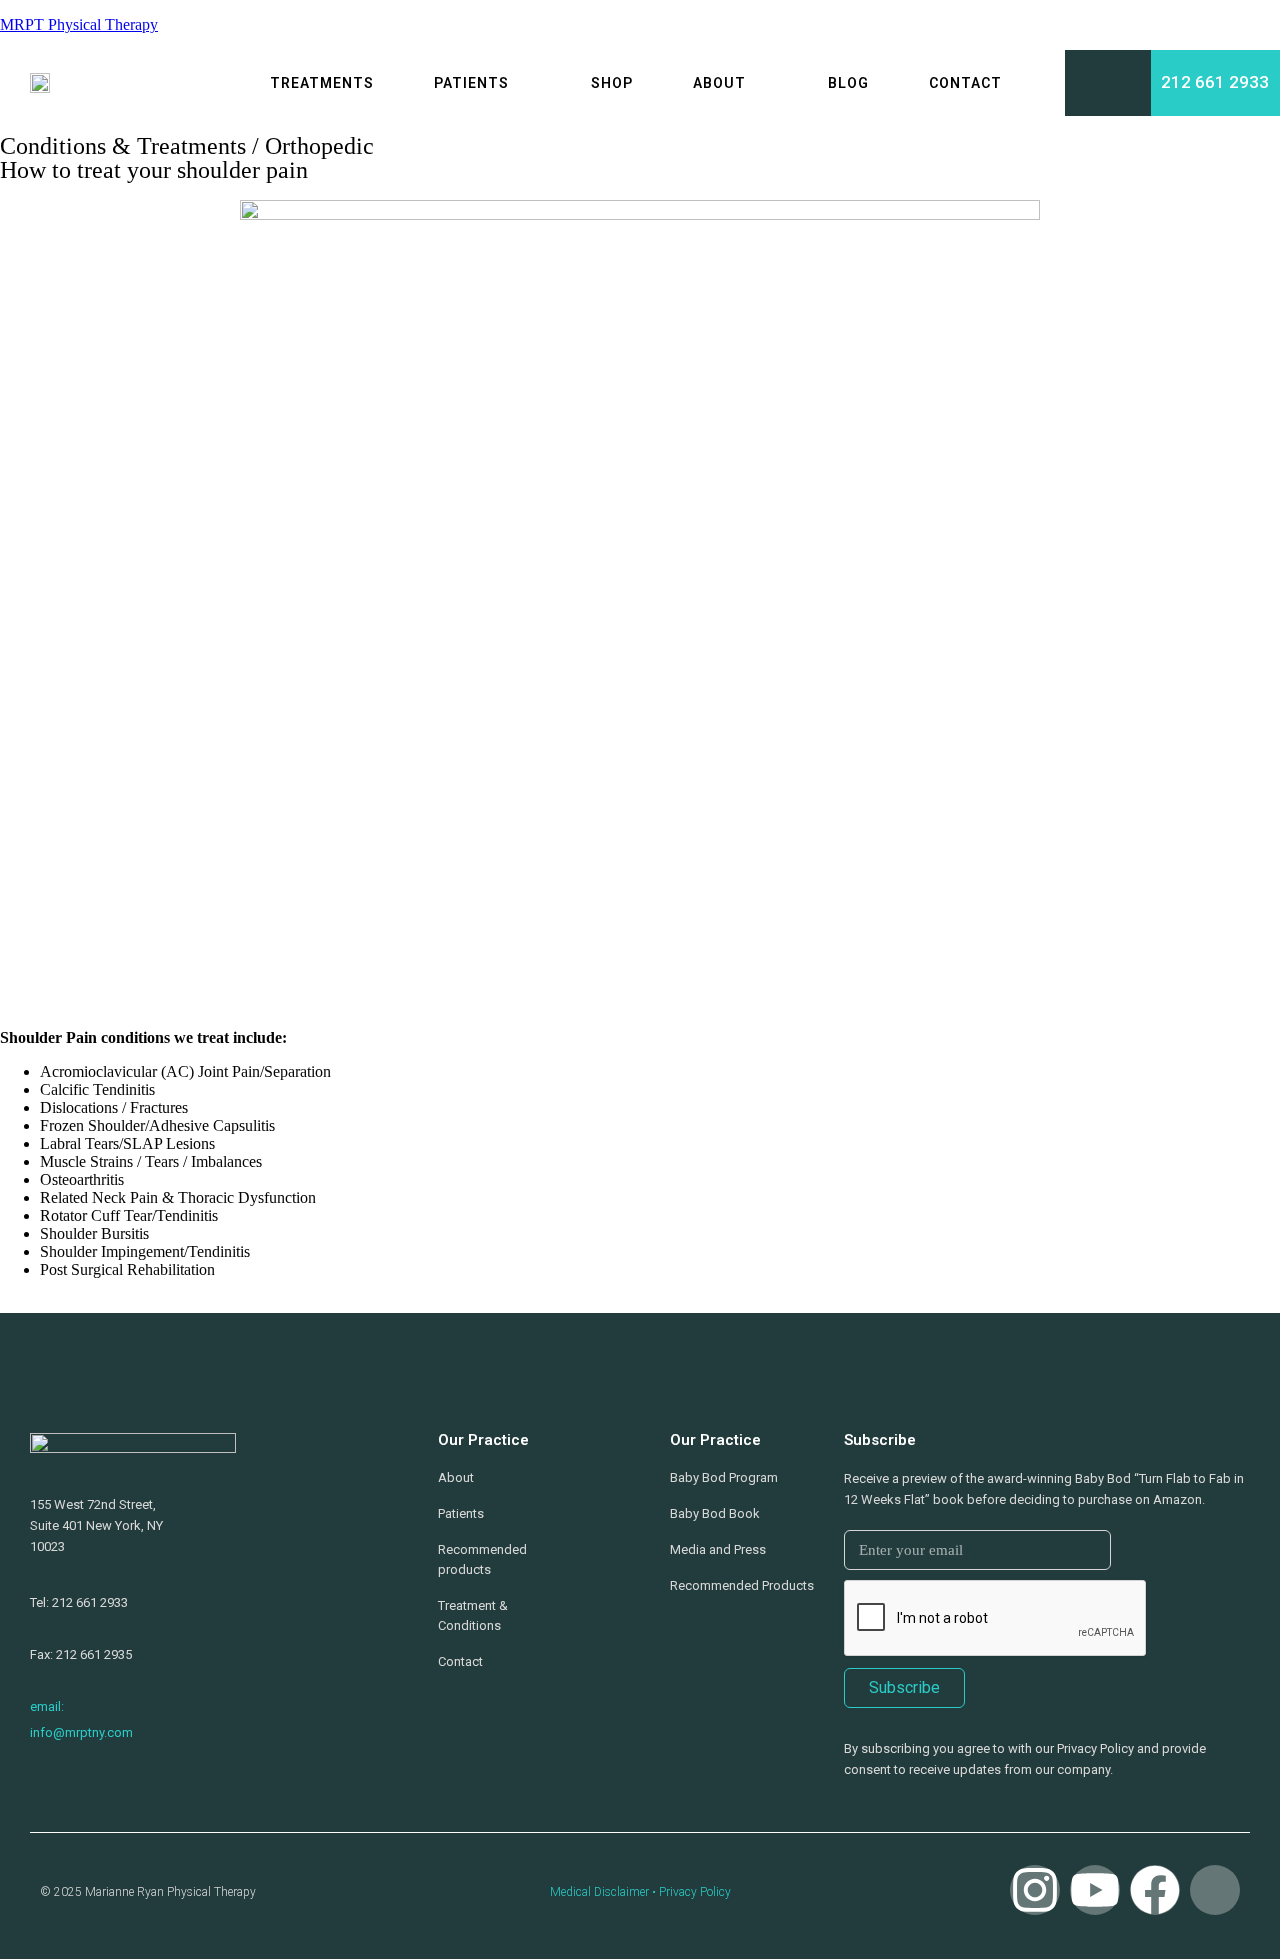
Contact (965, 83)
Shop (612, 83)
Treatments (322, 83)
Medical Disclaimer (599, 1892)
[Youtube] (1095, 1890)
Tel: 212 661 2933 (79, 1602)
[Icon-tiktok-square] (1215, 1890)
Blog (848, 83)
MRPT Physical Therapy (79, 24)
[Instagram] (1035, 1890)
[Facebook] (1155, 1890)
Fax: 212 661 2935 (81, 1654)
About (719, 83)
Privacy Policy (695, 1892)
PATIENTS (471, 83)
